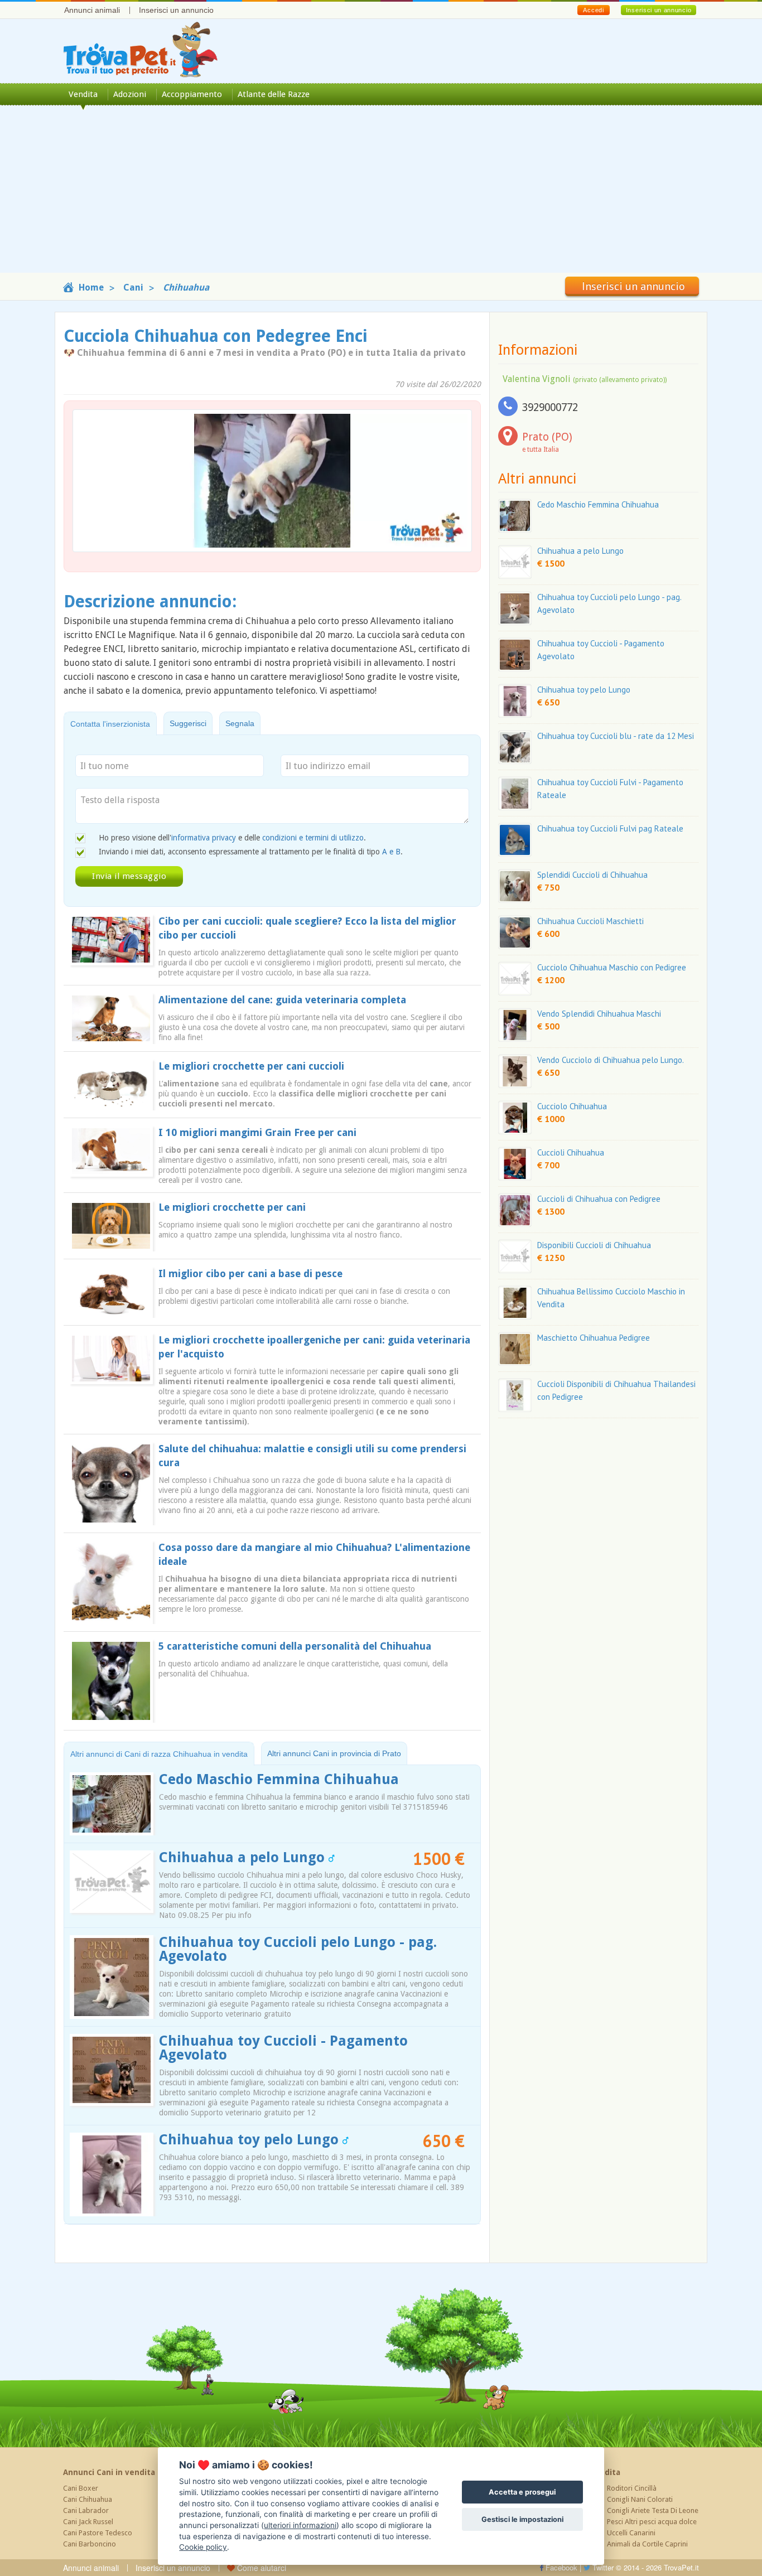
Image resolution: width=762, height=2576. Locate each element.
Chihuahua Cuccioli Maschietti (590, 921)
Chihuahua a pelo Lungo (244, 1857)
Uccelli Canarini (631, 2533)
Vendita (83, 94)
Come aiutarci (261, 2568)
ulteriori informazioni (300, 2525)
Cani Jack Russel (88, 2522)
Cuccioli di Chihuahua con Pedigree (599, 1199)
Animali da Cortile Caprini (647, 2544)
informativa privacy (204, 838)
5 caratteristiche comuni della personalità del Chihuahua (295, 1646)
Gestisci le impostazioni (522, 2519)
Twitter (602, 2567)
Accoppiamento (192, 94)
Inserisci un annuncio (176, 10)
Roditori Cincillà (632, 2488)
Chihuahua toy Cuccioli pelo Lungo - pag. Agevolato (298, 1949)
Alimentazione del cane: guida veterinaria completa (282, 1000)
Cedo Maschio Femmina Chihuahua (279, 1779)
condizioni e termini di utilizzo (313, 838)
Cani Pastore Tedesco (98, 2533)
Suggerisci (188, 723)
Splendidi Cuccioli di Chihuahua (592, 875)
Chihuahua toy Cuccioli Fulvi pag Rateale (610, 828)
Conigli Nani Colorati (640, 2499)
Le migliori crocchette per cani (232, 1207)
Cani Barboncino (90, 2544)
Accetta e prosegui (522, 2492)
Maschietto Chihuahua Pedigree (594, 1338)
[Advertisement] (381, 195)
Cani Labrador (86, 2510)
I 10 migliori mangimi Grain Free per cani (257, 1132)
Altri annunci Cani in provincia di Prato (334, 1753)
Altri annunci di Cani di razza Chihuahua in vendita (159, 1754)
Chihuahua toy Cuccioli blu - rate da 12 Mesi (616, 736)
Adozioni (130, 94)
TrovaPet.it (681, 2567)
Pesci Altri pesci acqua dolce (652, 2522)
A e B (391, 852)
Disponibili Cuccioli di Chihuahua (594, 1245)
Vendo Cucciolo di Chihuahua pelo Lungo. (611, 1060)
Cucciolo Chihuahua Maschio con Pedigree (612, 967)
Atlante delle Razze (274, 94)
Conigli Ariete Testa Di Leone (653, 2510)
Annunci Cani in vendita (109, 2472)
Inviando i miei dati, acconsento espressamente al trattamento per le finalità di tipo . (251, 852)
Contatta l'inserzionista (110, 724)
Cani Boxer (81, 2488)
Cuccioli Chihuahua (571, 1152)
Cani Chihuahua (88, 2499)
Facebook (560, 2567)
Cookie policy (203, 2547)
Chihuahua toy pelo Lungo (251, 2140)
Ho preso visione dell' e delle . (232, 838)
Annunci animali (92, 10)
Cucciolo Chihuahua (572, 1106)
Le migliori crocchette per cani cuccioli (251, 1066)
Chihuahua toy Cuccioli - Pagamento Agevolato (283, 2048)
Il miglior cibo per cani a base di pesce (250, 1273)
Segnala (240, 723)
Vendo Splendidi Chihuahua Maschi (599, 1014)
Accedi (593, 10)
